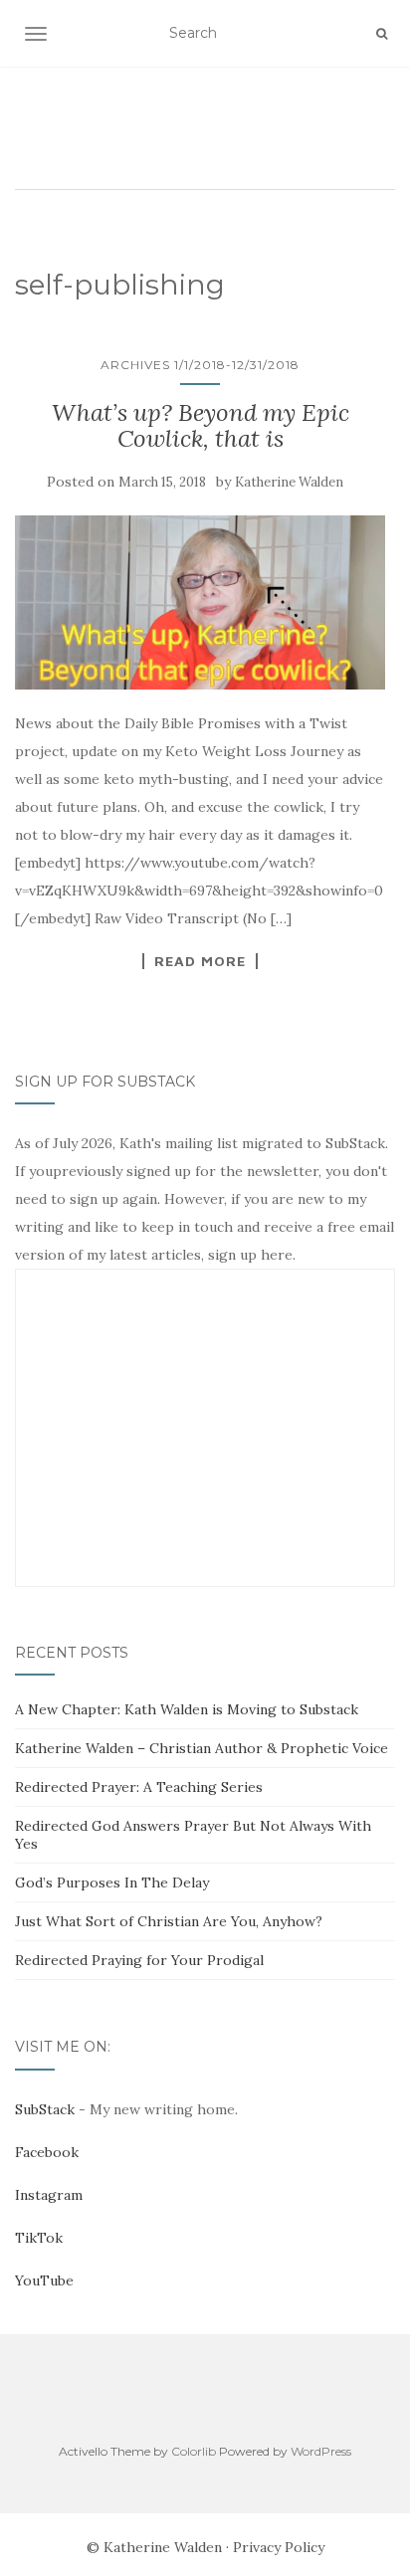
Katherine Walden (289, 482)
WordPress (321, 2451)
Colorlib (194, 2451)
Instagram (49, 2195)
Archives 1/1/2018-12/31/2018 (200, 365)
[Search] (382, 34)
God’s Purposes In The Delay (112, 1882)
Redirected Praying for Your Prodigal (139, 1960)
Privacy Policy (279, 2547)
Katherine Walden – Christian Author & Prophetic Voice (202, 1748)
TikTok (39, 2238)
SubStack (45, 2109)
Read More (200, 961)
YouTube (44, 2280)
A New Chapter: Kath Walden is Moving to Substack (187, 1709)
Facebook (47, 2152)
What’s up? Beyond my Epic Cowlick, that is (201, 425)
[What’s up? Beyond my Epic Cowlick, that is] (200, 602)
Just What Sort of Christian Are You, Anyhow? (169, 1921)
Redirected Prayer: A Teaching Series (139, 1787)
